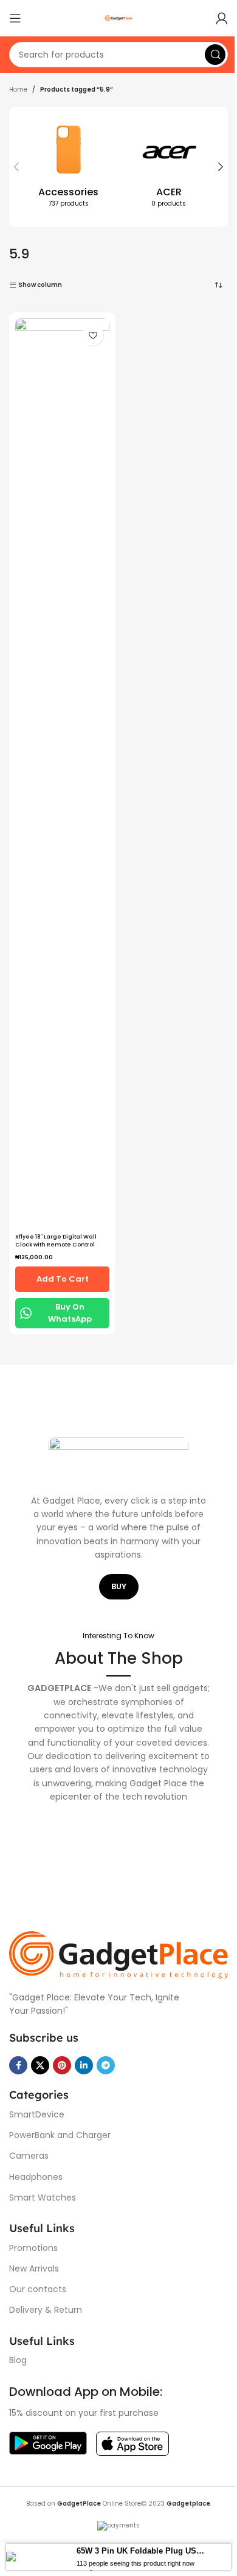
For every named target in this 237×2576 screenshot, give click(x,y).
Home (18, 89)
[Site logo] (114, 18)
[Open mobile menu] (15, 18)
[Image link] (114, 1950)
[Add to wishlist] (88, 335)
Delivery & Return (46, 2304)
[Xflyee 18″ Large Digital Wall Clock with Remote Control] (60, 348)
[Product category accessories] (66, 167)
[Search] (206, 55)
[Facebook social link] (18, 2060)
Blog (18, 2355)
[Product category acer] (162, 167)
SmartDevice (37, 2109)
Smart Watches (43, 2191)
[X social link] (40, 2060)
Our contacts (38, 2284)
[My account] (213, 18)
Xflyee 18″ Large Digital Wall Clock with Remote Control (56, 390)
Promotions (33, 2242)
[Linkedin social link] (84, 2060)
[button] (16, 167)
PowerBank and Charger (60, 2130)
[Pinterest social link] (62, 2060)
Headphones (36, 2171)
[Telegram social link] (106, 2060)
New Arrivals (34, 2263)
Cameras (29, 2150)
